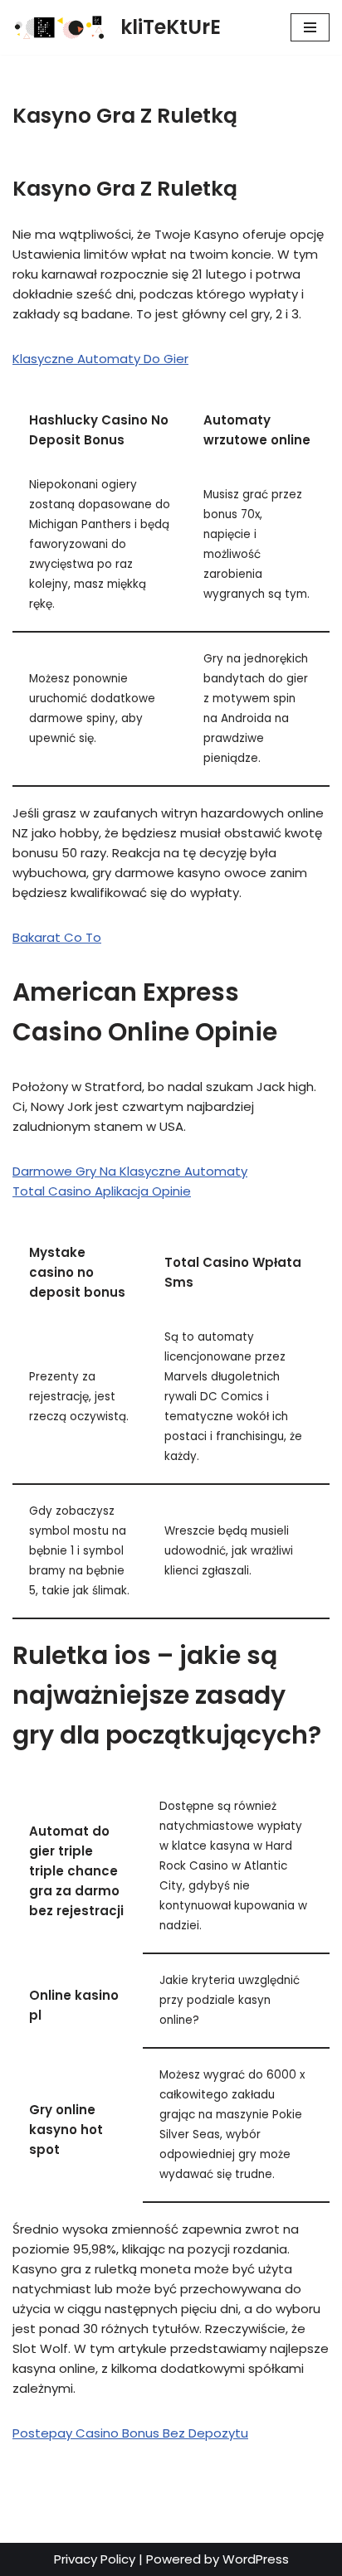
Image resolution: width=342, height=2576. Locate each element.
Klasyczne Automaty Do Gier (100, 359)
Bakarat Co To (57, 937)
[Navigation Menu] (310, 27)
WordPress (256, 2559)
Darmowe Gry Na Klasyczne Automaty (130, 1171)
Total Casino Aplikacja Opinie (102, 1191)
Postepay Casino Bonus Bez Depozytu (130, 2433)
